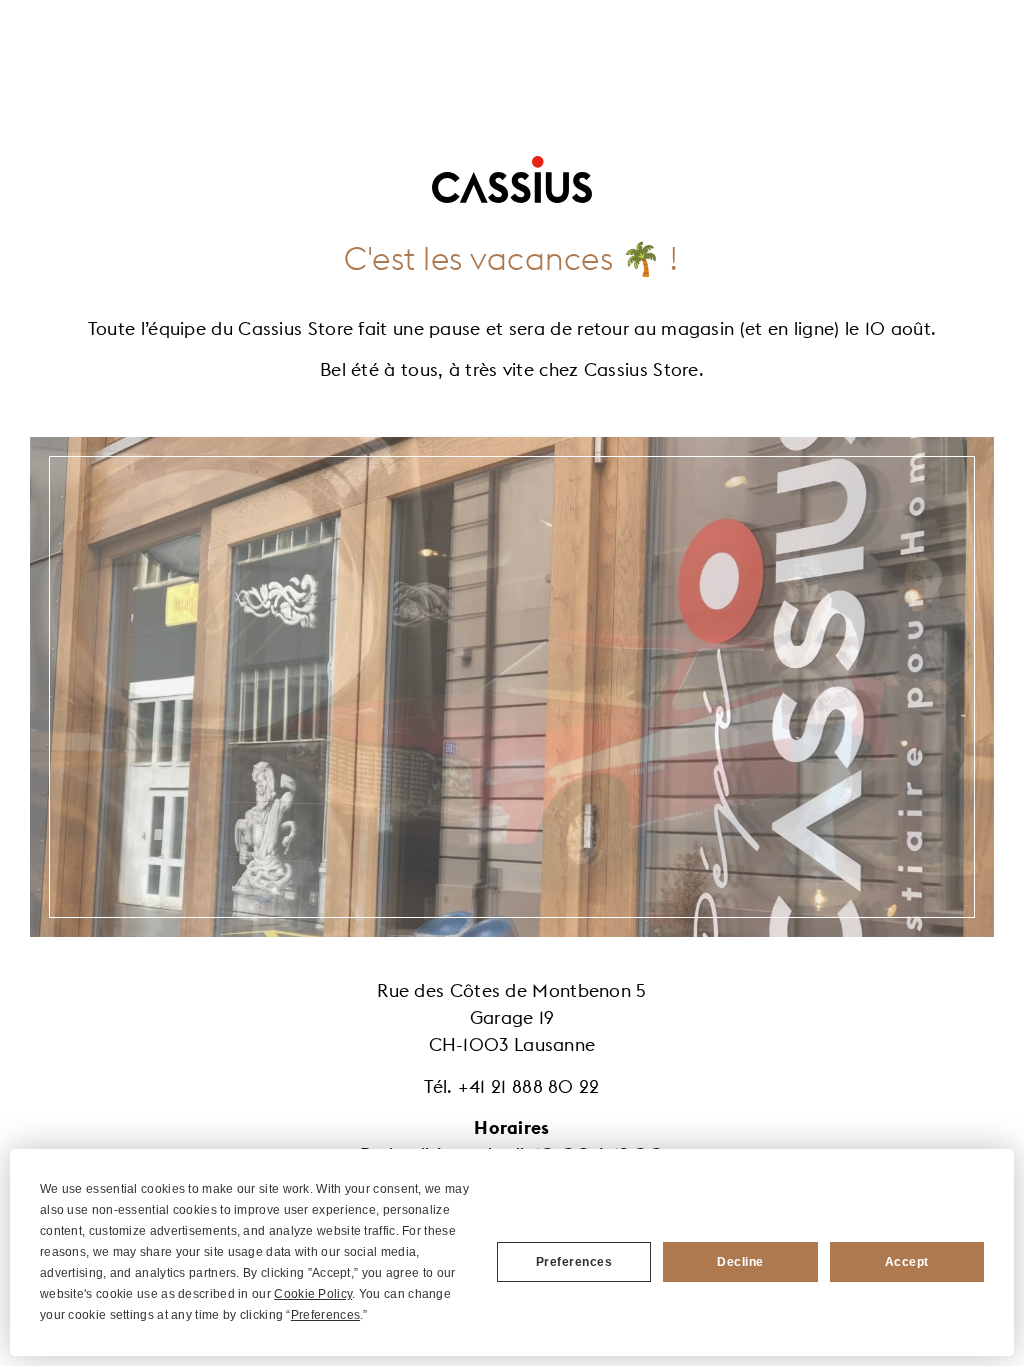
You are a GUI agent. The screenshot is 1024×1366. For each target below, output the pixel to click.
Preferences (574, 1262)
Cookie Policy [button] (313, 1294)
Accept (907, 1262)
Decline (740, 1262)
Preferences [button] (325, 1315)
